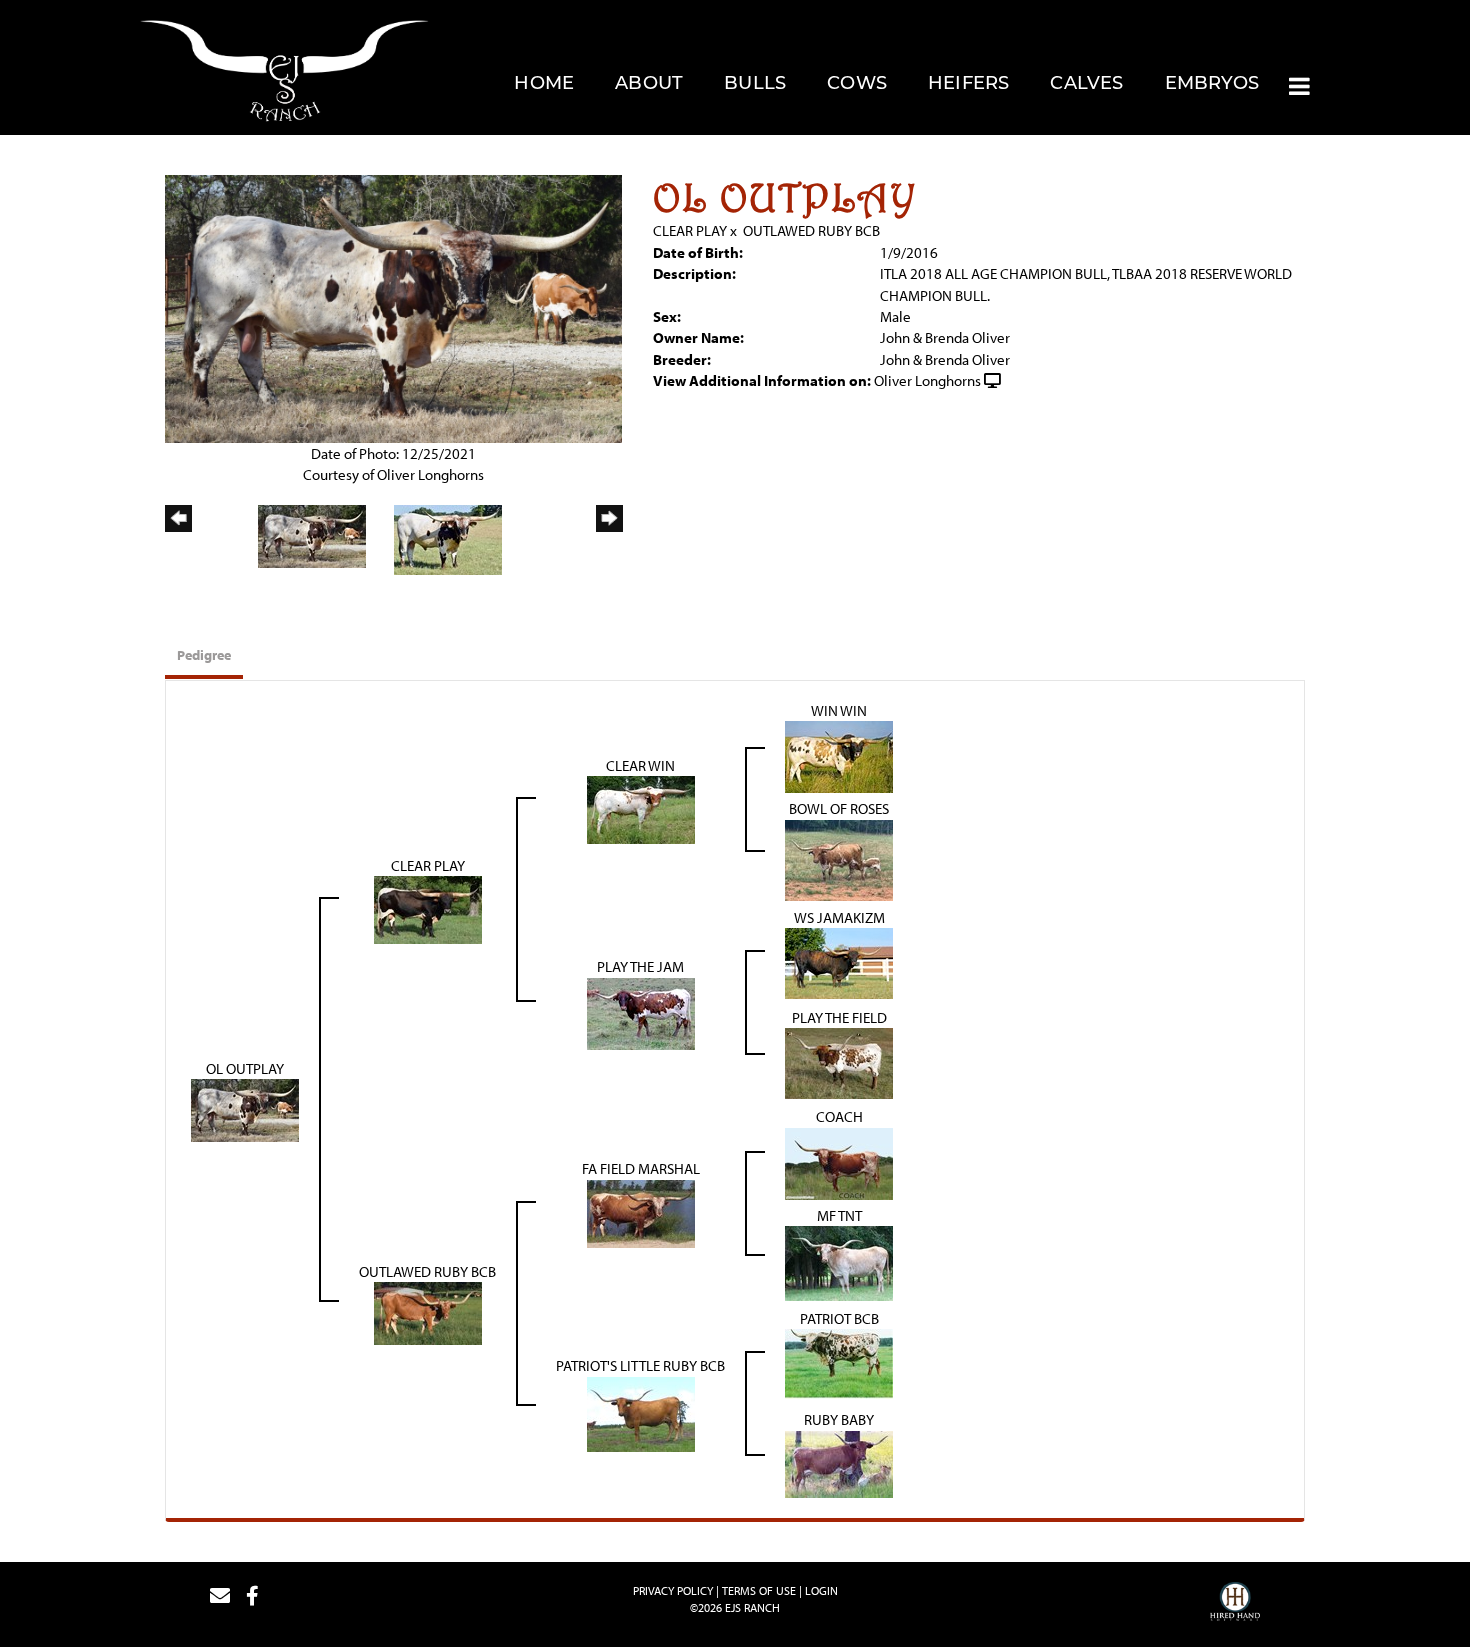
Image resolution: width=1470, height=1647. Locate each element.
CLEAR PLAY (690, 230)
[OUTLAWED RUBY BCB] (428, 1311)
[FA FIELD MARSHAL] (641, 1211)
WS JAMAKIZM (839, 917)
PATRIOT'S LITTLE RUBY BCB (640, 1365)
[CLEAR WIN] (641, 808)
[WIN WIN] (839, 755)
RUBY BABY (839, 1419)
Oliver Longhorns (927, 380)
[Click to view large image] (393, 306)
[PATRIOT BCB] (839, 1362)
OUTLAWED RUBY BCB (811, 230)
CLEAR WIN (640, 765)
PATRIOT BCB (839, 1318)
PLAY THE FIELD (839, 1017)
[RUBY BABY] (839, 1462)
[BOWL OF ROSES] (839, 858)
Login (821, 1590)
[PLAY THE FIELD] (839, 1061)
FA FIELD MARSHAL (641, 1168)
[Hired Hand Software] (1235, 1604)
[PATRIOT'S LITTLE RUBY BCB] (641, 1412)
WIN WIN (839, 710)
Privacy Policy (673, 1590)
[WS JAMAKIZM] (839, 961)
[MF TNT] (839, 1261)
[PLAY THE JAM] (641, 1011)
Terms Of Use (759, 1590)
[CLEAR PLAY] (428, 908)
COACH (839, 1116)
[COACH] (839, 1161)
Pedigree (204, 655)
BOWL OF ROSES (839, 808)
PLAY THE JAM (640, 966)
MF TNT (839, 1215)
